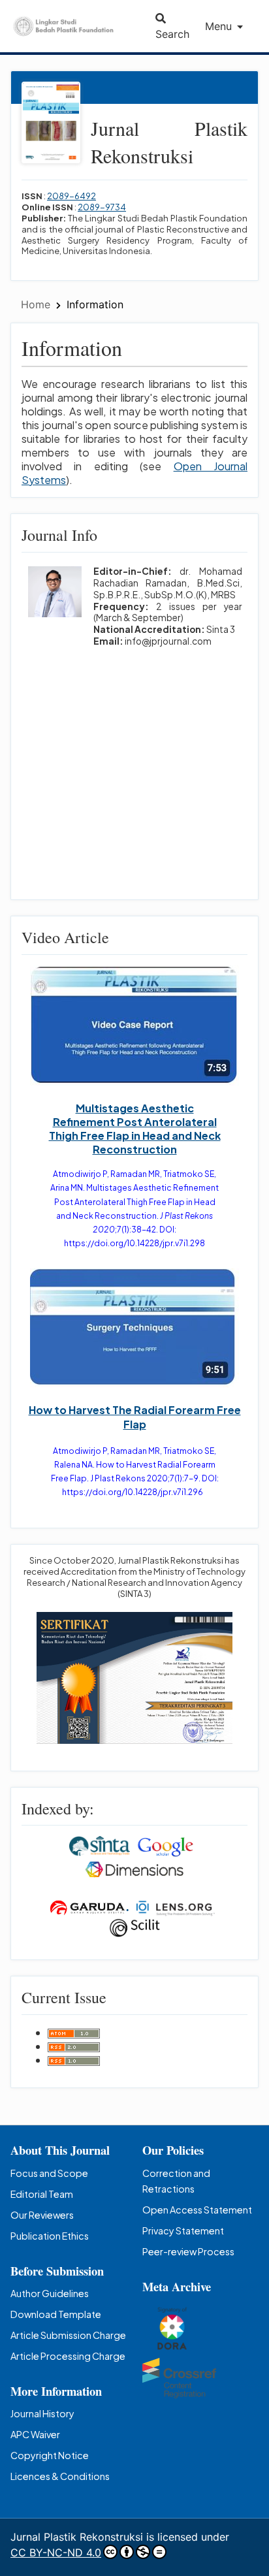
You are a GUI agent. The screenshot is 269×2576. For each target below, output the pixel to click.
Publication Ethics (50, 2236)
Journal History (42, 2413)
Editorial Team (42, 2194)
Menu (218, 26)
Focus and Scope (49, 2173)
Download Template (56, 2314)
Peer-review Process (188, 2251)
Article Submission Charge (68, 2335)
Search (172, 34)
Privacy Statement (183, 2230)
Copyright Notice (50, 2455)
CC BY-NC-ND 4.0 (56, 2552)
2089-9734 (102, 207)
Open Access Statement (197, 2210)
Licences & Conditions (60, 2476)
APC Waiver (35, 2434)
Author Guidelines (50, 2293)
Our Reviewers (42, 2215)
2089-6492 (71, 196)
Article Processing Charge (68, 2356)
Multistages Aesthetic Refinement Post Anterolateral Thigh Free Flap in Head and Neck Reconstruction (135, 1129)
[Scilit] (135, 1926)
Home (37, 304)
